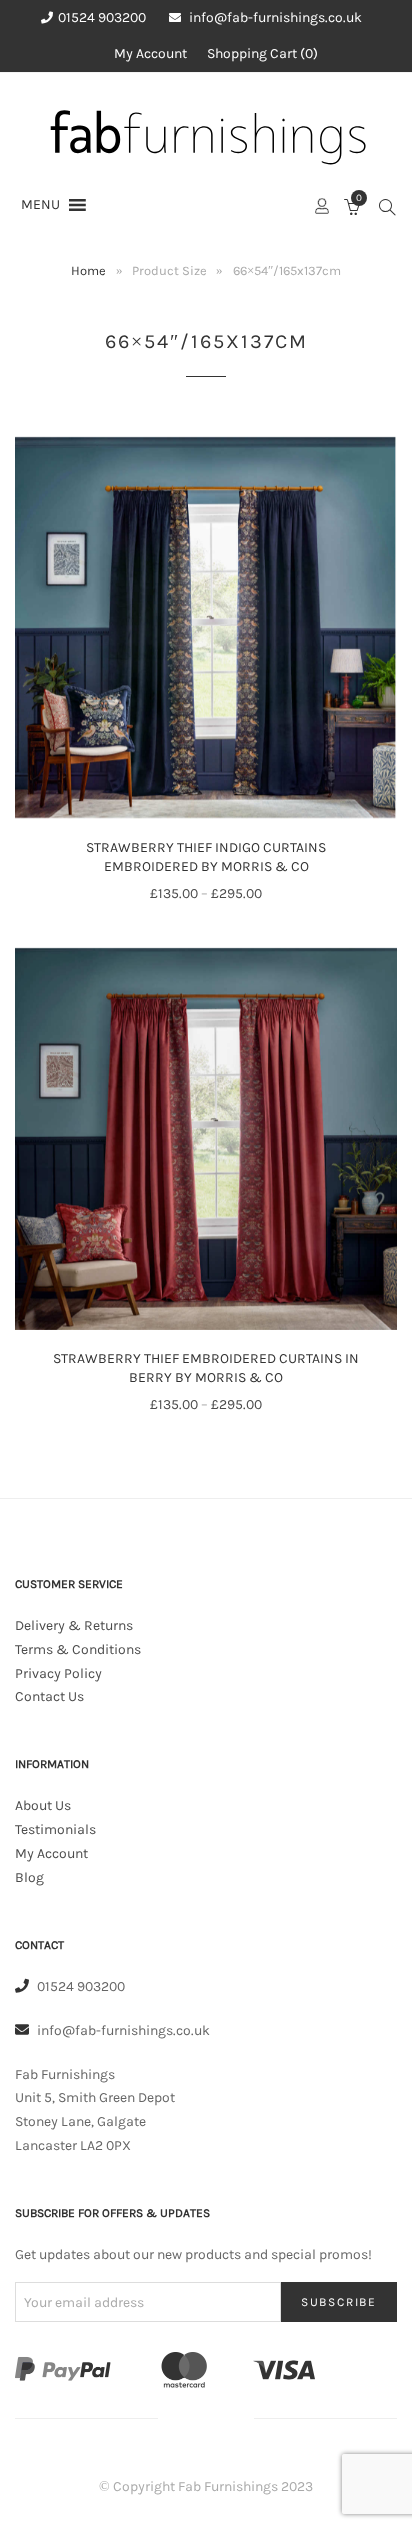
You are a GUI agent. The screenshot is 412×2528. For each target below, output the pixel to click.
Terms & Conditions (78, 1649)
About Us (43, 1805)
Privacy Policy (58, 1673)
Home (88, 270)
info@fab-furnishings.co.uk (275, 17)
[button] (40, 205)
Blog (29, 1877)
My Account (150, 53)
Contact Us (49, 1696)
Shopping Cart (260, 53)
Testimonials (55, 1829)
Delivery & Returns (74, 1625)
